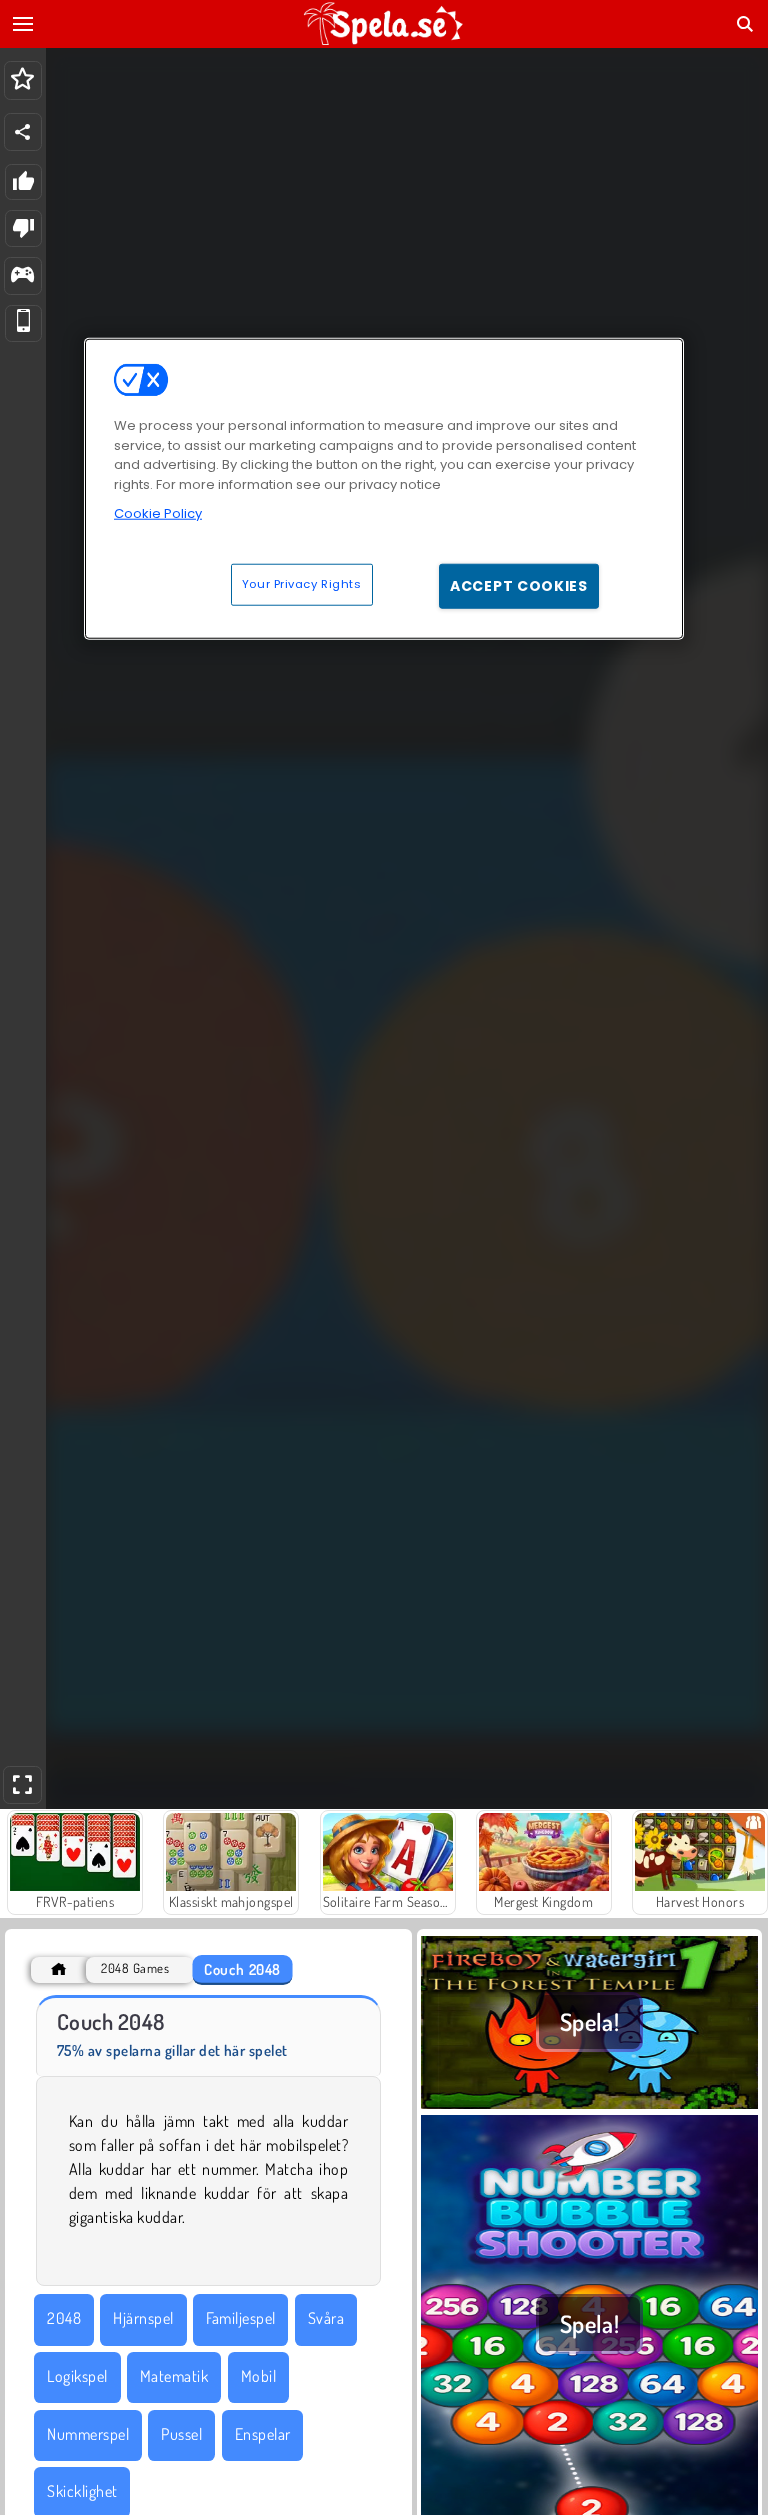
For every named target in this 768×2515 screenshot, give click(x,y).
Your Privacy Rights (302, 583)
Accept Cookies (519, 585)
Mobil (258, 2376)
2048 (64, 2318)
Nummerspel (88, 2434)
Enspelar (263, 2434)
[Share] (23, 132)
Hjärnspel (143, 2318)
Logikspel (77, 2376)
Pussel (181, 2434)
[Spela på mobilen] (23, 323)
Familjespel (240, 2318)
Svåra (326, 2318)
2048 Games (135, 1968)
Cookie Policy (158, 513)
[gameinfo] (22, 276)
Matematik (174, 2376)
